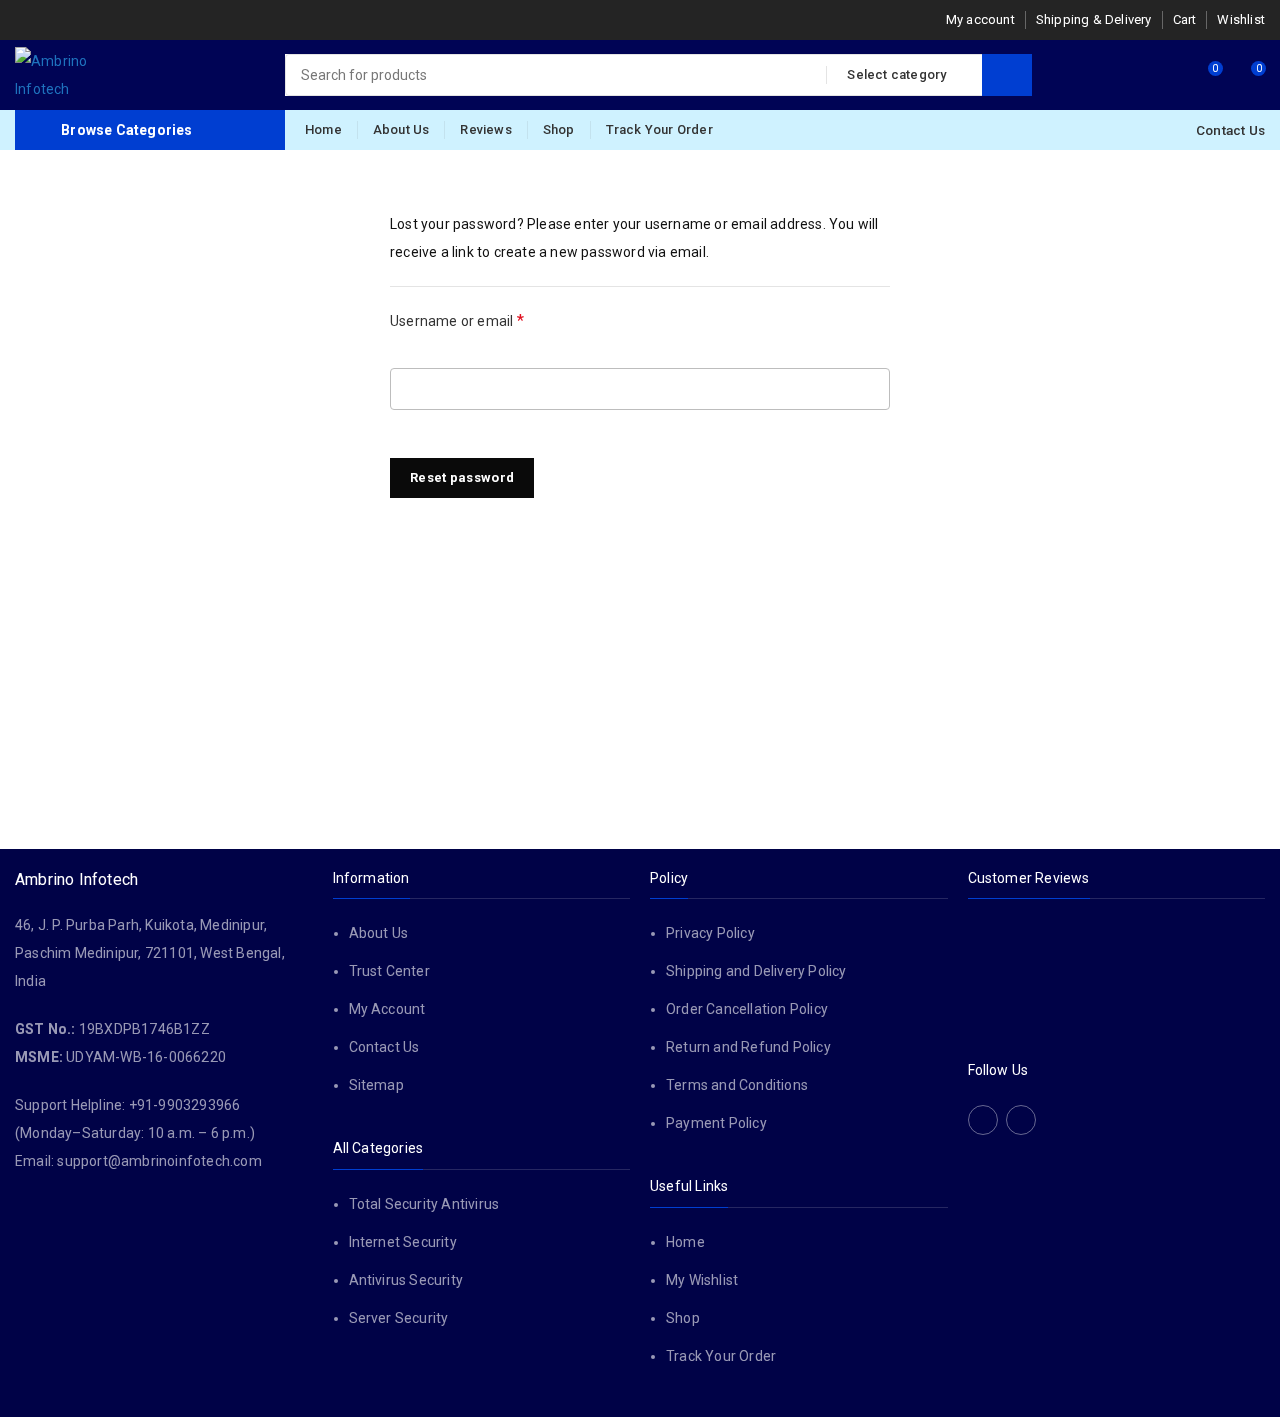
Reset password (462, 477)
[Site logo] (65, 75)
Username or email (485, 318)
